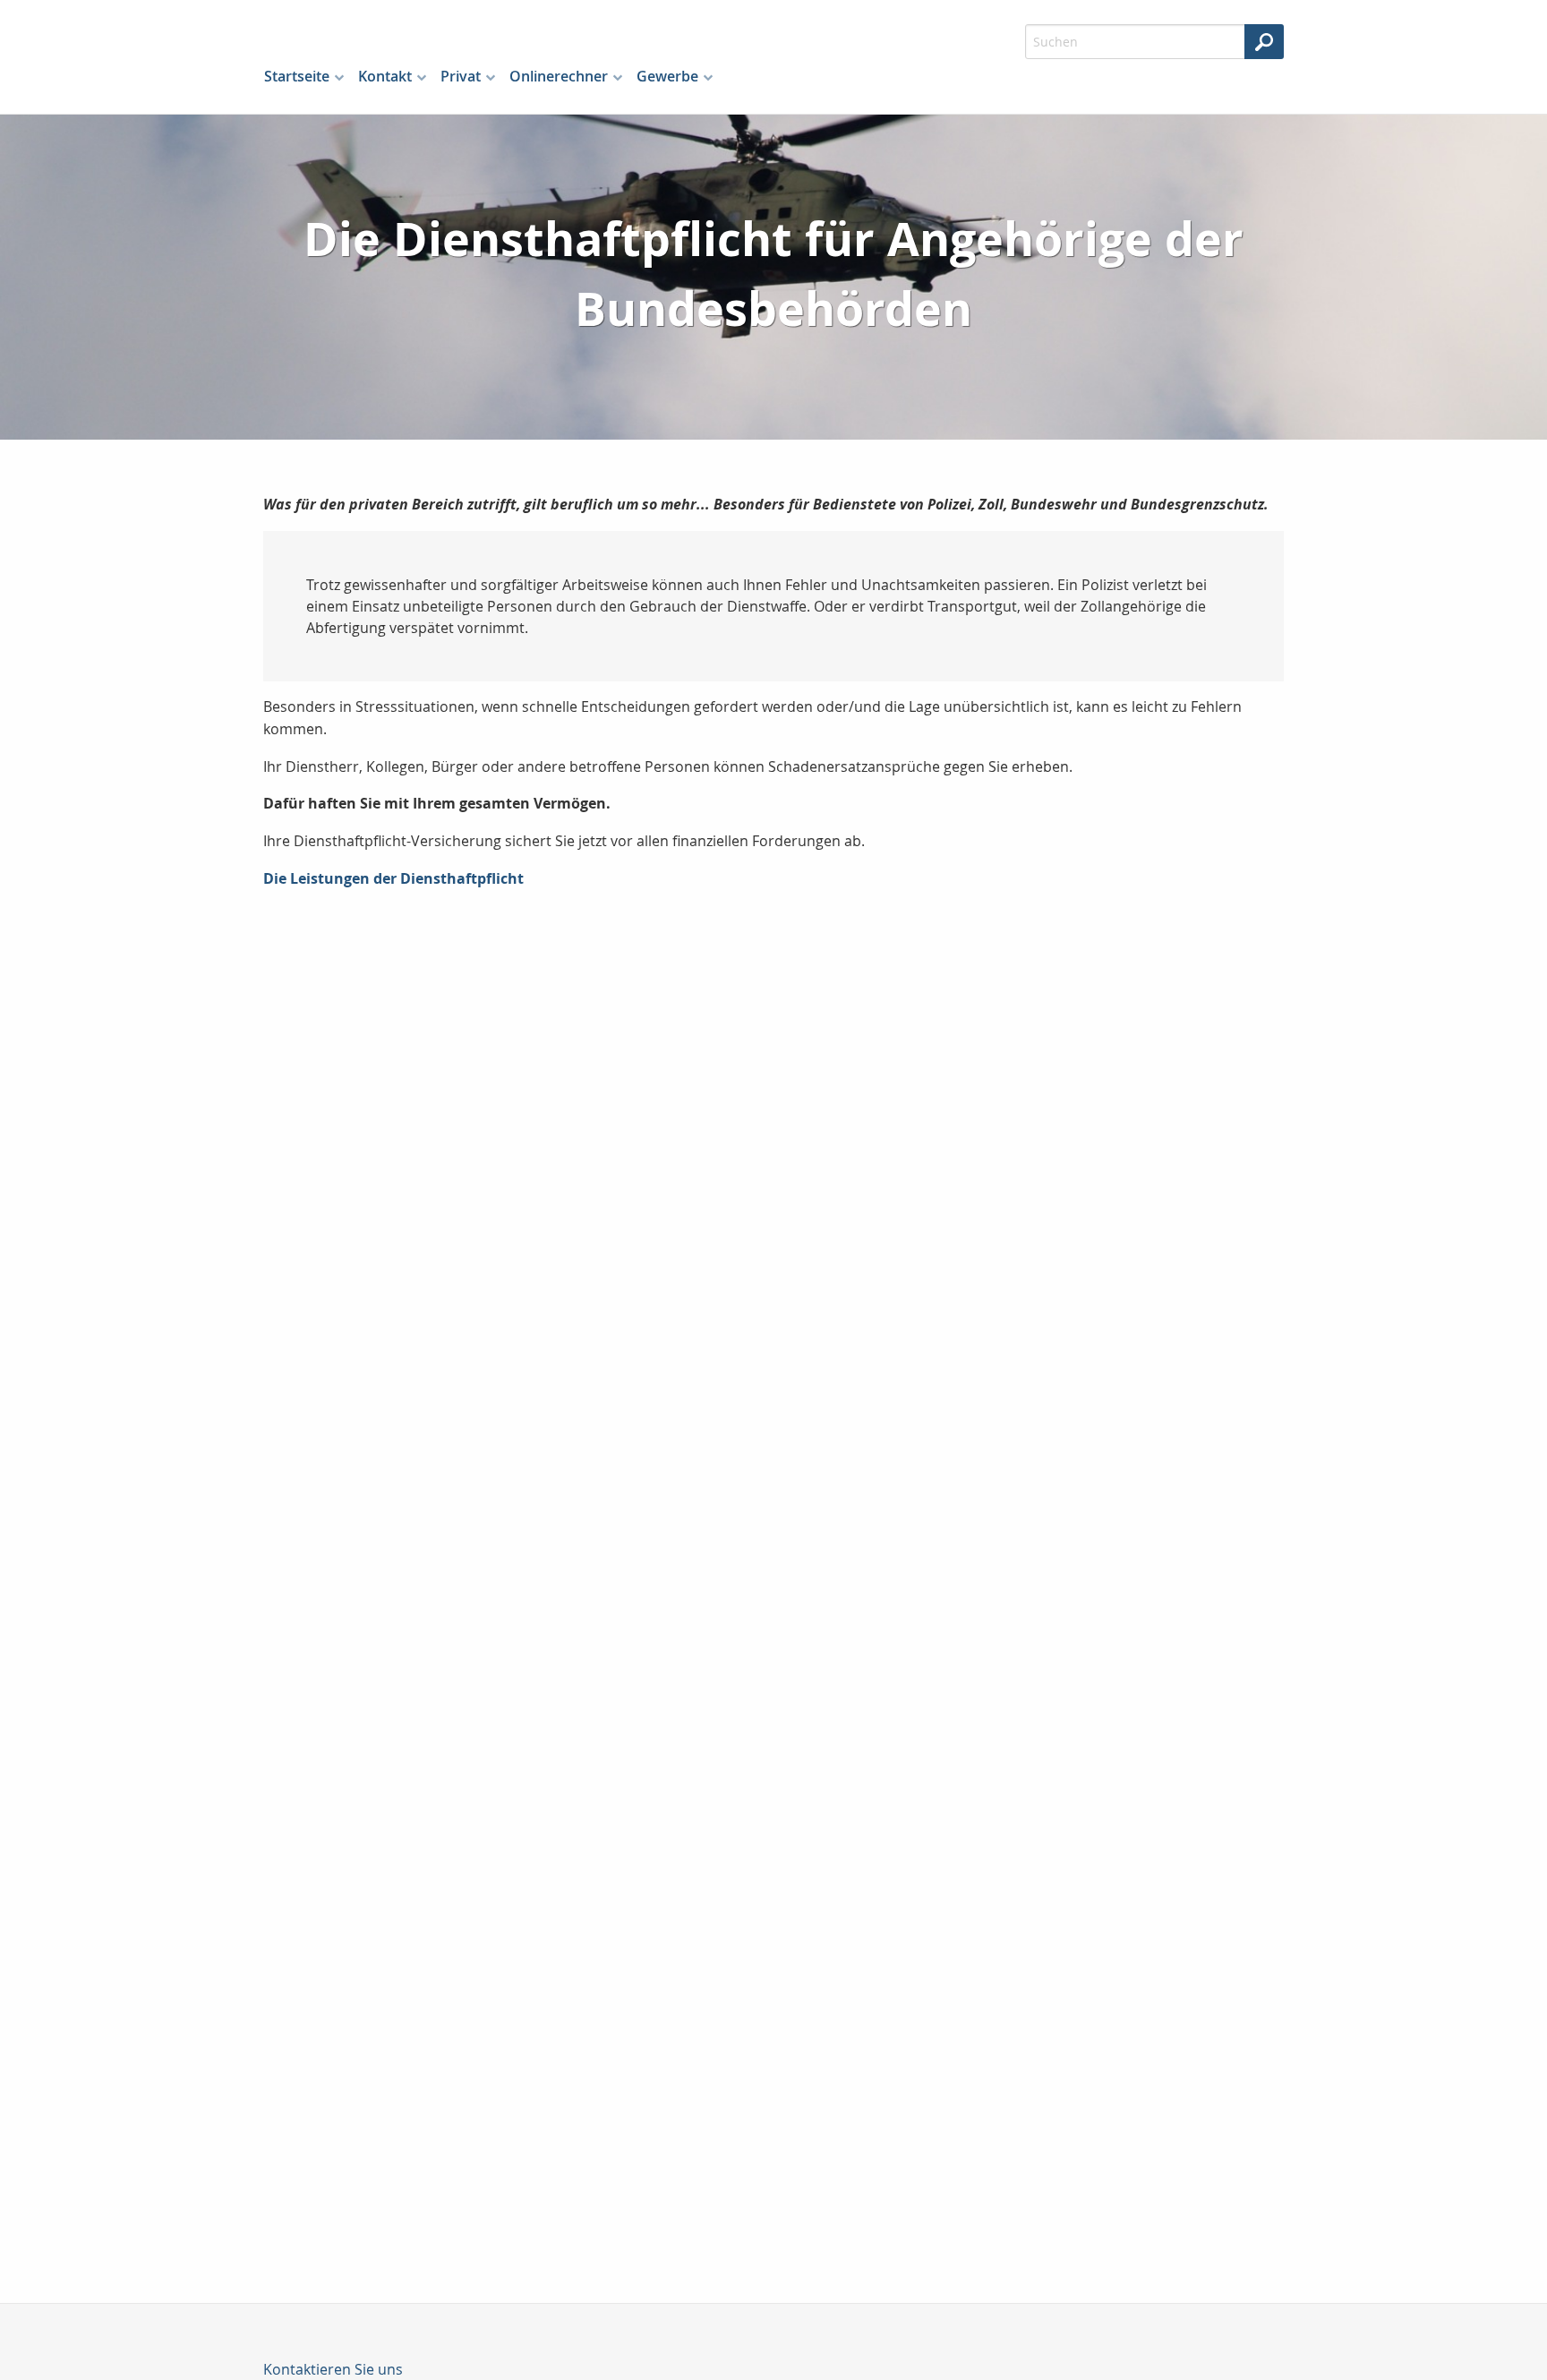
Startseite (297, 76)
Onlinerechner (559, 76)
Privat (461, 76)
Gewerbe (667, 76)
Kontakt (385, 76)
